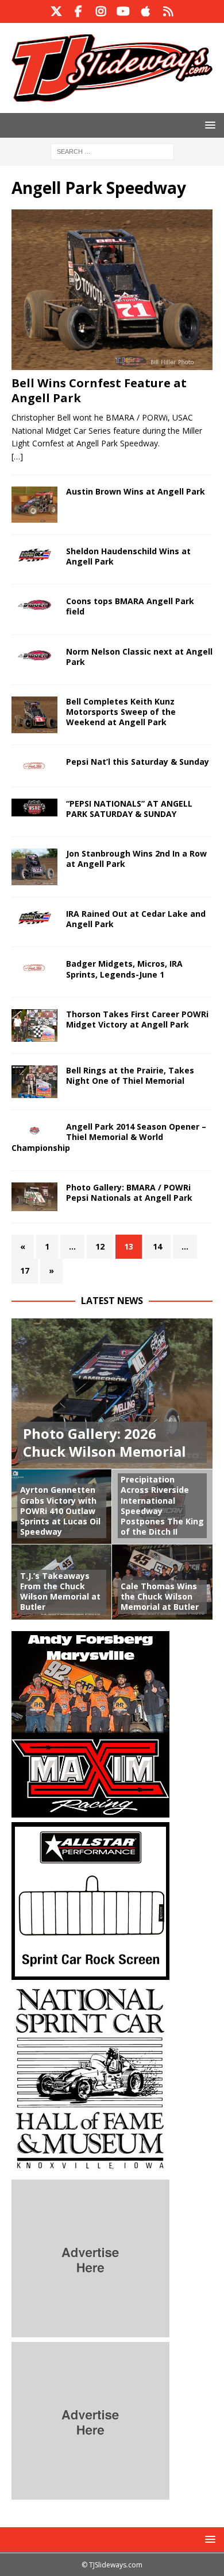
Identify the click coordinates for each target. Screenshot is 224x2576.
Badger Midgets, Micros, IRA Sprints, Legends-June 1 (124, 969)
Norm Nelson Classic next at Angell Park (139, 657)
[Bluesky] (168, 11)
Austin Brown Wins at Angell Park (136, 491)
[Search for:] (112, 151)
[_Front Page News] (34, 505)
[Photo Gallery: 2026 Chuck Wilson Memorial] (112, 1394)
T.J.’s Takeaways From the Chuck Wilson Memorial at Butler (60, 1591)
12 (100, 1246)
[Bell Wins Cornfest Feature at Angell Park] (112, 290)
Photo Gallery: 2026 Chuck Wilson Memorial (105, 1442)
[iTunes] (146, 11)
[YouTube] (123, 11)
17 (25, 1271)
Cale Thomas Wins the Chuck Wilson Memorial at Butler (160, 1596)
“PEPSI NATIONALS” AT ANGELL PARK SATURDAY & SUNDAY (129, 809)
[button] (208, 125)
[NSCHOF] (90, 2168)
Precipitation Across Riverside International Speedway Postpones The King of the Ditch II (162, 1505)
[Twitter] (56, 11)
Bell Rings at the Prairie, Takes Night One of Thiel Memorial (130, 1075)
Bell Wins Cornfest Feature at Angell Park (99, 390)
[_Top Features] (34, 1197)
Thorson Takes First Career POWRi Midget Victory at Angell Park (137, 1019)
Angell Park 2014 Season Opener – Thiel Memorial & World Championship (109, 1137)
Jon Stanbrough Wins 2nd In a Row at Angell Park (136, 859)
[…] (17, 456)
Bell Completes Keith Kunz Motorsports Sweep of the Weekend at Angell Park (121, 712)
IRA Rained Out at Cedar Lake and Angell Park (136, 919)
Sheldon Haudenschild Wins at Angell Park (128, 556)
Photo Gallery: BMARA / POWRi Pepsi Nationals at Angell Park (129, 1192)
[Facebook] (78, 11)
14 (157, 1246)
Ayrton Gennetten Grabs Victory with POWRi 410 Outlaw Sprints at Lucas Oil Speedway (60, 1511)
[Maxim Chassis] (90, 1810)
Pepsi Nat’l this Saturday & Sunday (138, 762)
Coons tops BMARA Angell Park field (130, 606)
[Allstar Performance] (90, 1973)
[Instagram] (101, 11)
